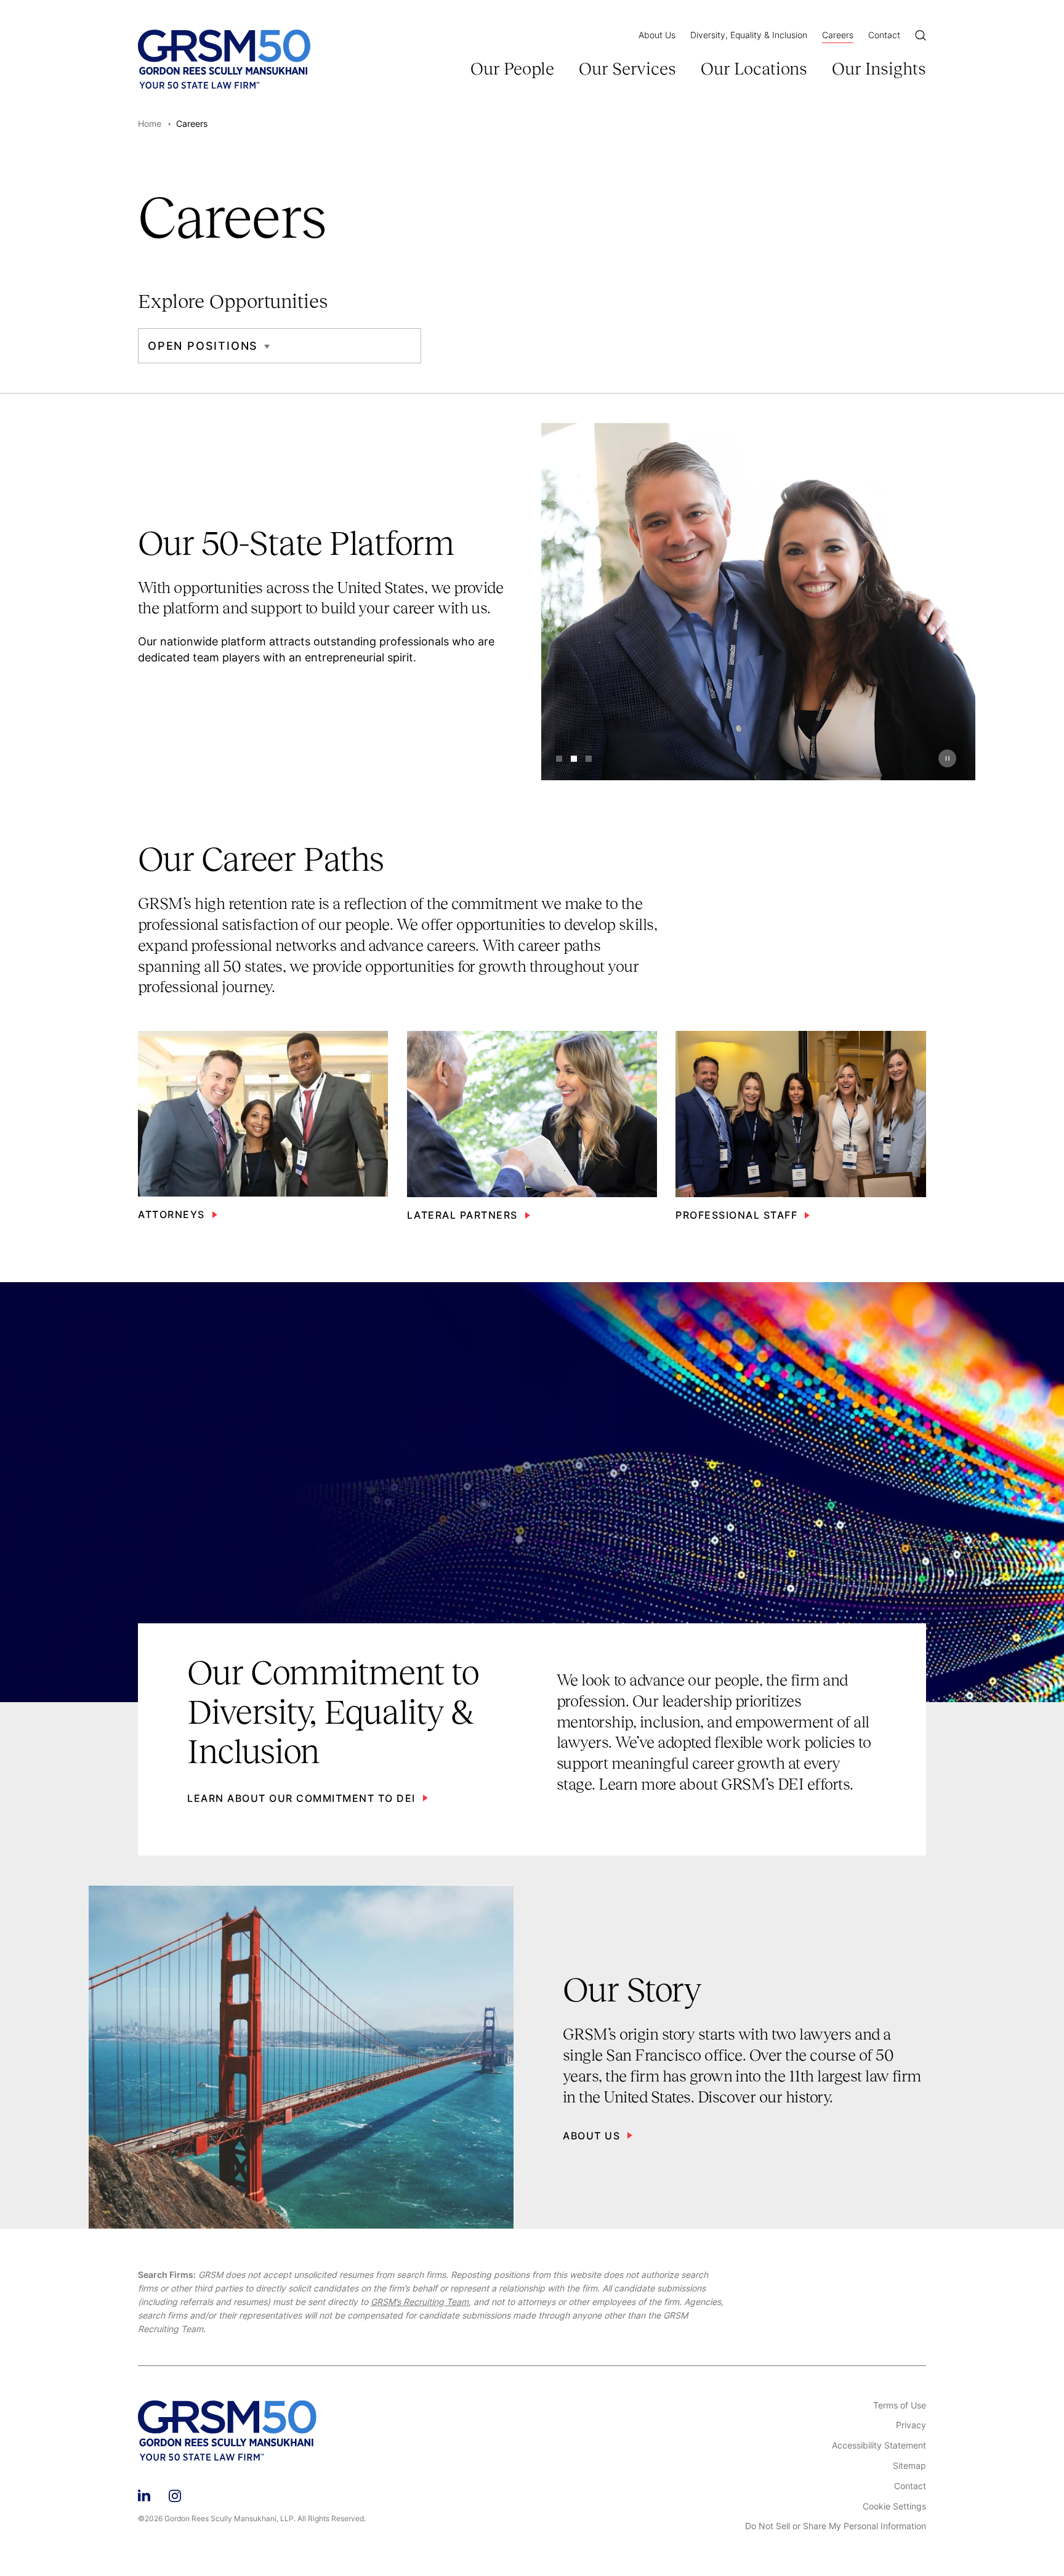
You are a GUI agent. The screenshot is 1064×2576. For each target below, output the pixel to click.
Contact (884, 35)
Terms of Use (900, 2405)
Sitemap (909, 2466)
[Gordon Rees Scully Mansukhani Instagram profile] (175, 2494)
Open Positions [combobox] (203, 346)
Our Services (627, 69)
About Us (657, 35)
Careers (838, 35)
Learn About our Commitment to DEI (301, 1798)
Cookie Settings (894, 2506)
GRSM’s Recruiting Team (420, 2302)
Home (150, 123)
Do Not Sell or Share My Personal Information (836, 2526)
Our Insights (879, 69)
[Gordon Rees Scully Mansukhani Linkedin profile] (144, 2494)
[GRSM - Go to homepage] (224, 59)
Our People (512, 69)
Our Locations (754, 69)
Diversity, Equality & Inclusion (749, 35)
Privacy (911, 2425)
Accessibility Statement (879, 2445)
